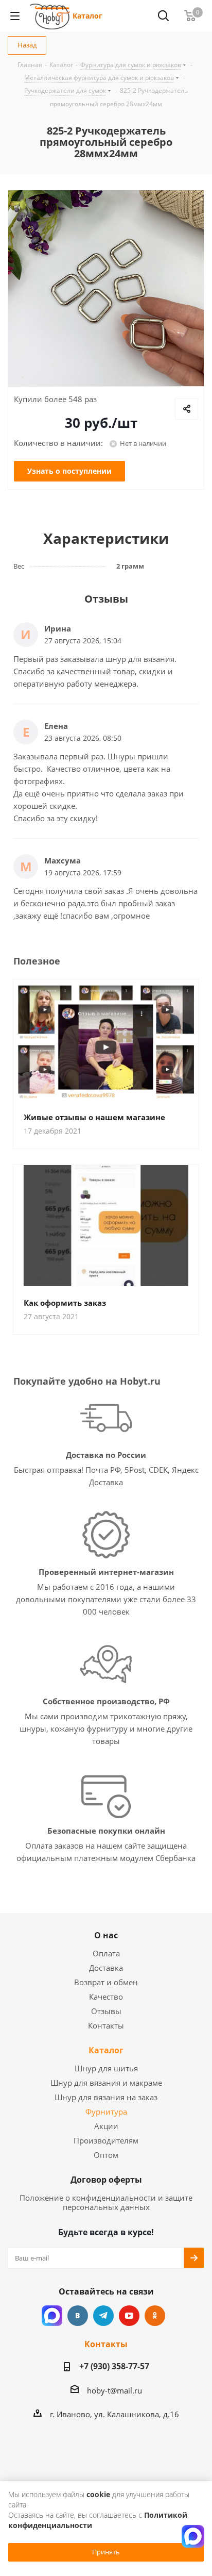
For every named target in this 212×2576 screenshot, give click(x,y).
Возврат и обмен (106, 1982)
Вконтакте (78, 2316)
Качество (106, 1997)
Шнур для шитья (106, 2068)
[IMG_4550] (106, 288)
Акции (106, 2126)
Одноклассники (155, 2316)
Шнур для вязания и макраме (106, 2083)
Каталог (87, 16)
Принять (106, 2552)
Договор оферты (106, 2180)
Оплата (106, 1953)
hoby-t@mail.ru (114, 2390)
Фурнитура (106, 2112)
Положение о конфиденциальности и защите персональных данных (106, 2202)
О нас (106, 1935)
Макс (52, 2316)
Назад (27, 45)
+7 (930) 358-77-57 (114, 2366)
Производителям (106, 2140)
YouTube (129, 2316)
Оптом (106, 2155)
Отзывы (106, 2011)
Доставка (106, 1968)
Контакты (106, 2025)
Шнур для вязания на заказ (106, 2097)
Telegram (103, 2316)
